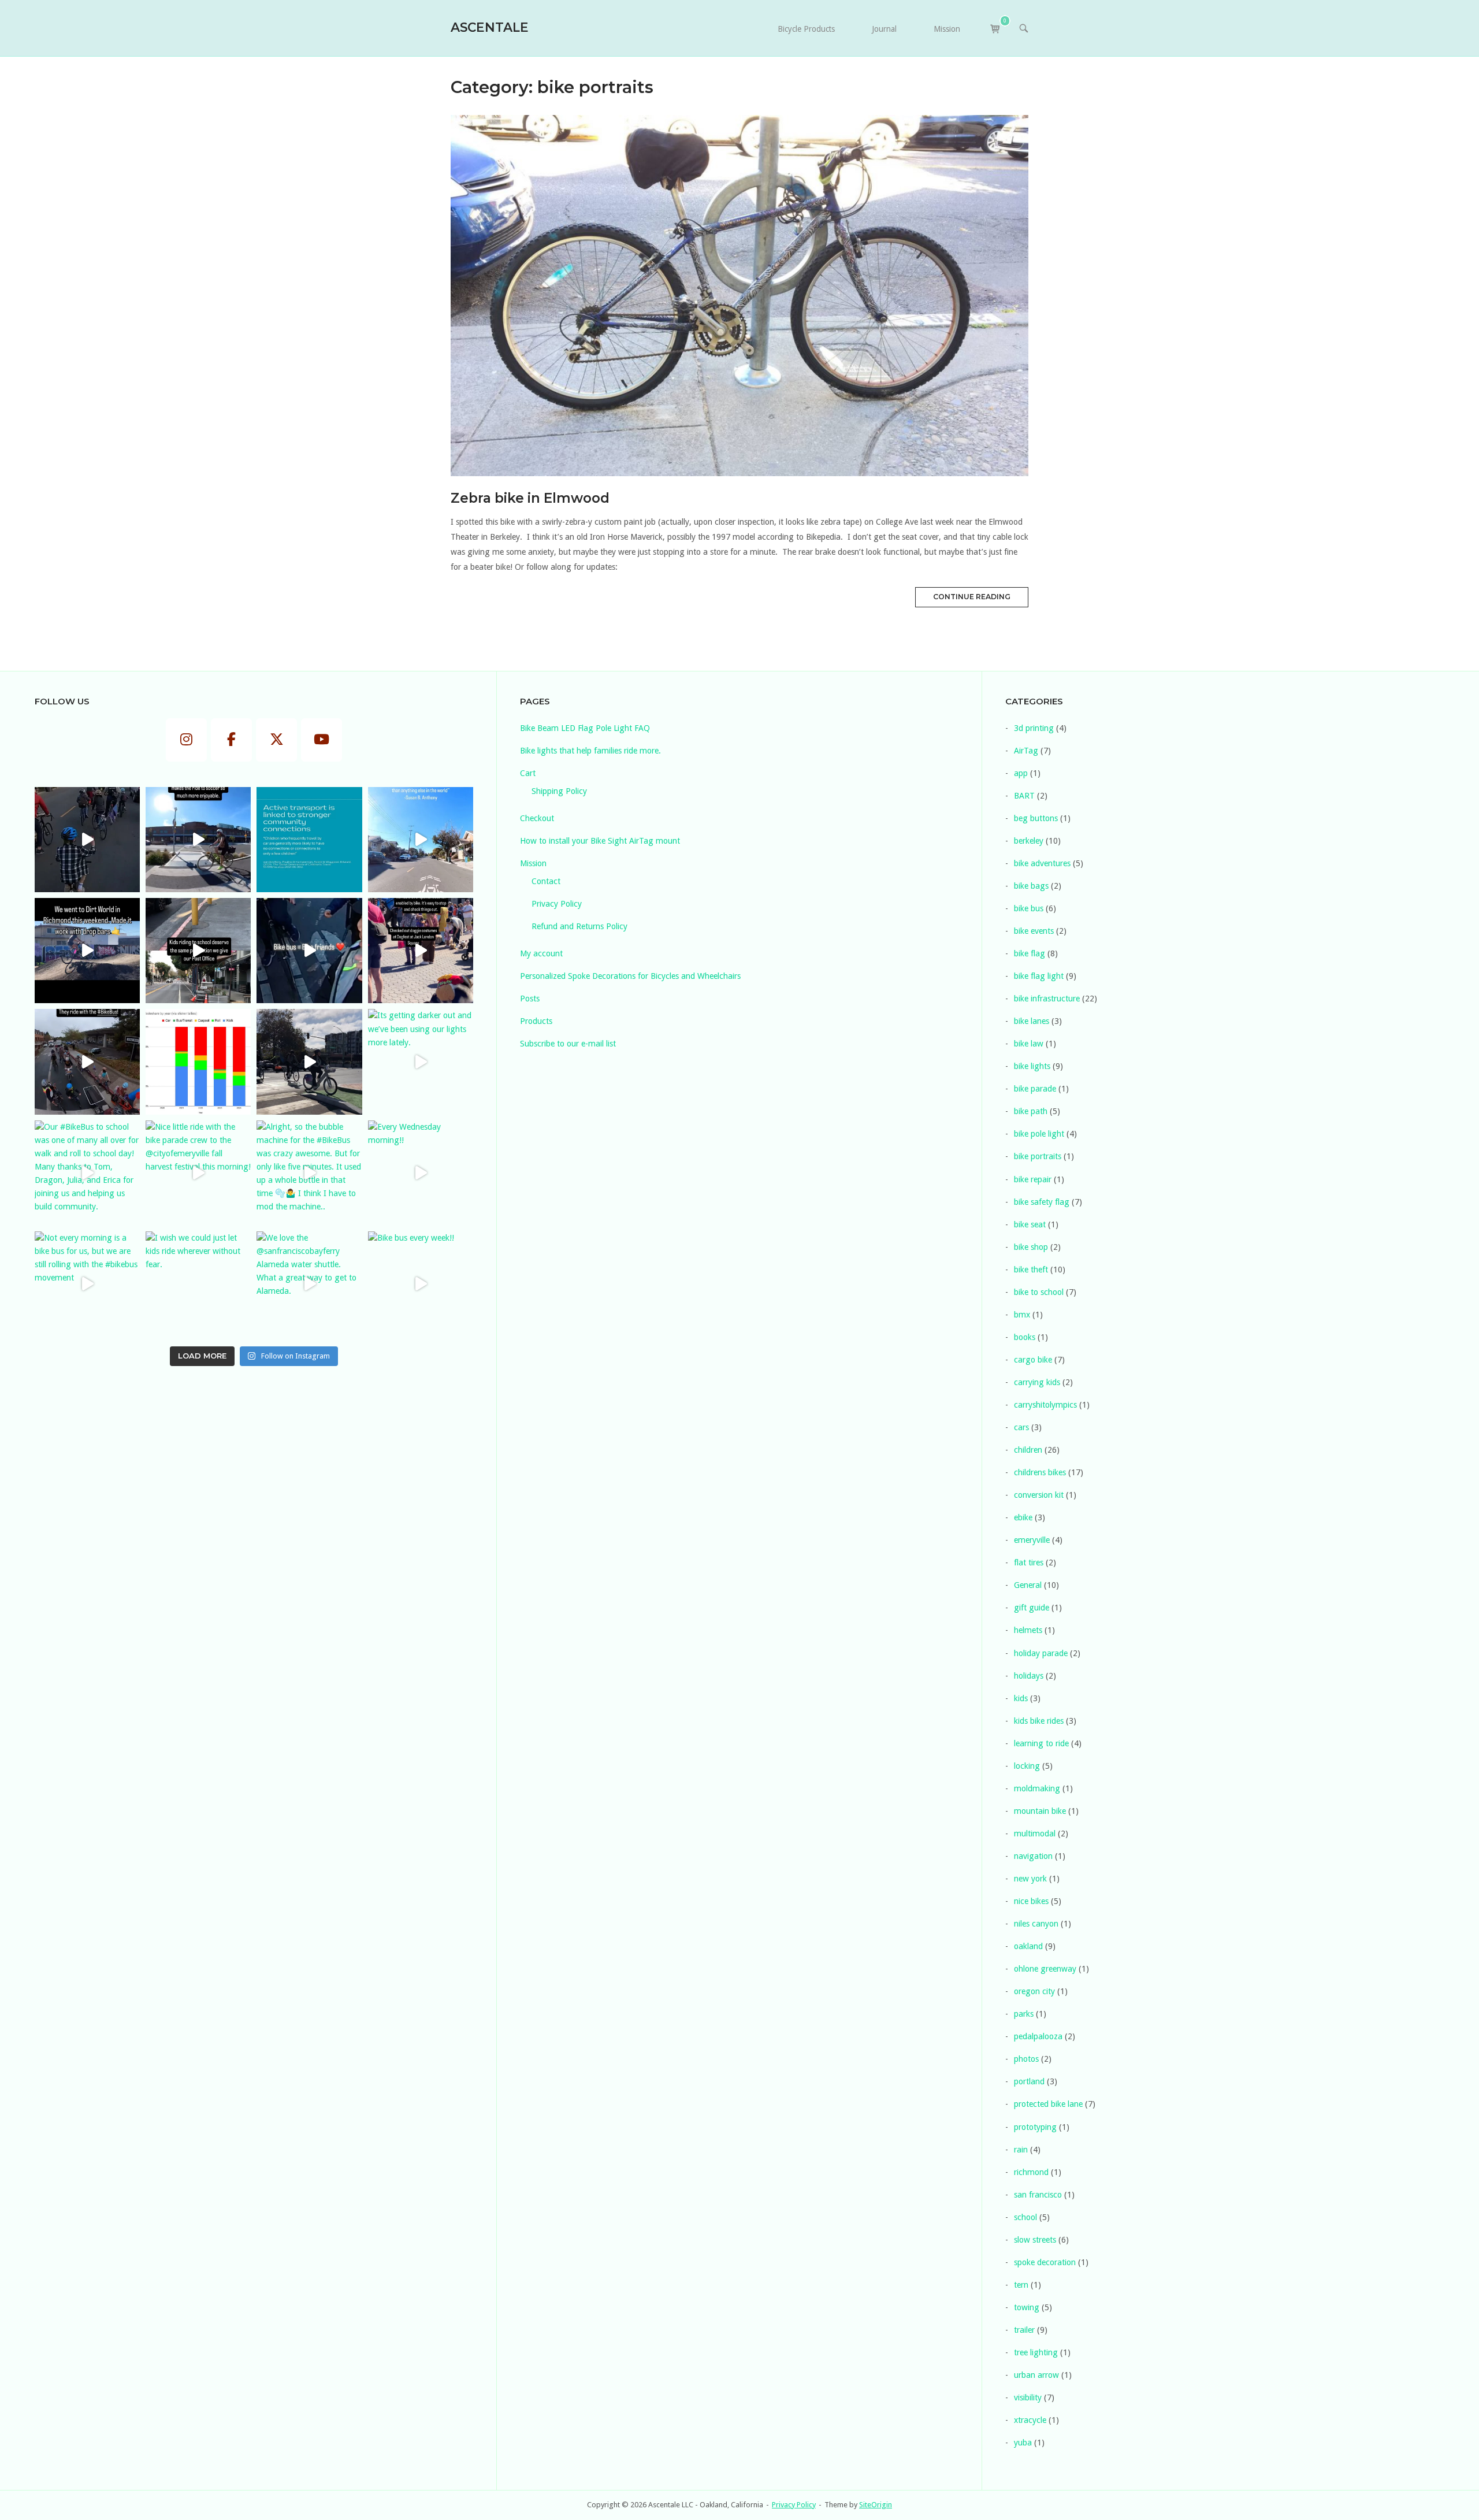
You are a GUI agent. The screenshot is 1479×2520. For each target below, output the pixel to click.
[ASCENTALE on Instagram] (187, 740)
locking (1027, 1766)
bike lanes (1032, 1021)
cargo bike (1033, 1360)
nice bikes (1031, 1901)
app (1021, 773)
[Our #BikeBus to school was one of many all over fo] (87, 1173)
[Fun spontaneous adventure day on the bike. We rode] (421, 951)
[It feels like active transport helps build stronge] (309, 840)
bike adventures (1042, 863)
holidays (1029, 1676)
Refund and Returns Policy (579, 926)
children (1028, 1450)
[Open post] (739, 296)
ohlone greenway (1045, 1969)
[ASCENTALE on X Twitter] (277, 740)
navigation (1033, 1856)
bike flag (1030, 953)
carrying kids (1037, 1382)
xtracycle (1030, 2420)
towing (1027, 2307)
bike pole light (1039, 1134)
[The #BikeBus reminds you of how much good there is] (87, 840)
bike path (1031, 1111)
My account (541, 953)
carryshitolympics (1045, 1405)
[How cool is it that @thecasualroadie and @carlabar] (87, 1062)
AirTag (1026, 751)
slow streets (1035, 2240)
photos (1026, 2059)
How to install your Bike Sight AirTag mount (600, 841)
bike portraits (1038, 1156)
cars (1021, 1427)
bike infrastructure (1047, 999)
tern (1021, 2285)
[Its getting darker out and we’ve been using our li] (421, 1062)
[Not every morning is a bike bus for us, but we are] (87, 1284)
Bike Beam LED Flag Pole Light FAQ (585, 728)
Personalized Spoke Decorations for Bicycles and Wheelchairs (630, 976)
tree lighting (1036, 2352)
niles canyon (1036, 1924)
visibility (1028, 2397)
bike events (1034, 931)
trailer (1024, 2330)
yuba (1023, 2443)
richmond (1031, 2172)
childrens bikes (1040, 1472)
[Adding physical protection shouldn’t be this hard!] (198, 951)
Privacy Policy (557, 904)
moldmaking (1037, 1788)
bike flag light (1039, 976)
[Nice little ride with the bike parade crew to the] (198, 1173)
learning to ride (1041, 1743)
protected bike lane (1048, 2104)
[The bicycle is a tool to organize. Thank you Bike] (421, 840)
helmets (1028, 1630)
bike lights (1032, 1066)
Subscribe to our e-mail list (568, 1044)
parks (1024, 2014)
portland (1029, 2081)
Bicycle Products (806, 29)
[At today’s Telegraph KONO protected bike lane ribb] (309, 1062)
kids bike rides (1039, 1721)
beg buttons (1036, 818)
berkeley (1029, 841)
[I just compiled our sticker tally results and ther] (198, 1062)
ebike (1023, 1517)
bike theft (1031, 1270)
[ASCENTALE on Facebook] (232, 740)
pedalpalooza (1038, 2036)
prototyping (1035, 2127)
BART (1024, 796)
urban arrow (1036, 2375)
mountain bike (1040, 1811)
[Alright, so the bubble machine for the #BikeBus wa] (309, 1173)
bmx (1022, 1315)
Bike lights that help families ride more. (590, 751)
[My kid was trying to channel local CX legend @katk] (87, 951)
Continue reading (972, 597)
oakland (1028, 1946)
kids (1021, 1698)
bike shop (1031, 1247)
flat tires (1029, 1563)
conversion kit (1039, 1495)
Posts (530, 999)
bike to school (1039, 1292)
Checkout (537, 818)
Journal (884, 29)
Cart (528, 773)
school (1025, 2217)
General (1028, 1585)
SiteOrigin (876, 2505)
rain (1021, 2150)
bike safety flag (1042, 1202)
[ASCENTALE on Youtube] (322, 740)
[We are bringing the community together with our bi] (309, 951)
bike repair (1033, 1179)
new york (1030, 1879)
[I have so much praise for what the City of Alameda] (198, 840)
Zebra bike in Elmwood (530, 498)
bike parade (1035, 1089)
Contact (546, 881)
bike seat (1030, 1224)
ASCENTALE (490, 27)
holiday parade (1041, 1653)
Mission (947, 29)
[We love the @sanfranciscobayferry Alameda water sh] (309, 1284)
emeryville (1032, 1540)
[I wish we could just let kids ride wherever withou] (198, 1284)
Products (536, 1021)
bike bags (1031, 886)
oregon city (1034, 1991)
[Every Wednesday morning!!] (421, 1173)
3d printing (1034, 728)
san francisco (1038, 2195)
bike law (1029, 1044)
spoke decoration (1045, 2262)
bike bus (1029, 908)
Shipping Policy (559, 791)
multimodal (1035, 1834)
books (1025, 1337)
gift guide (1032, 1608)
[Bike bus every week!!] (421, 1284)
